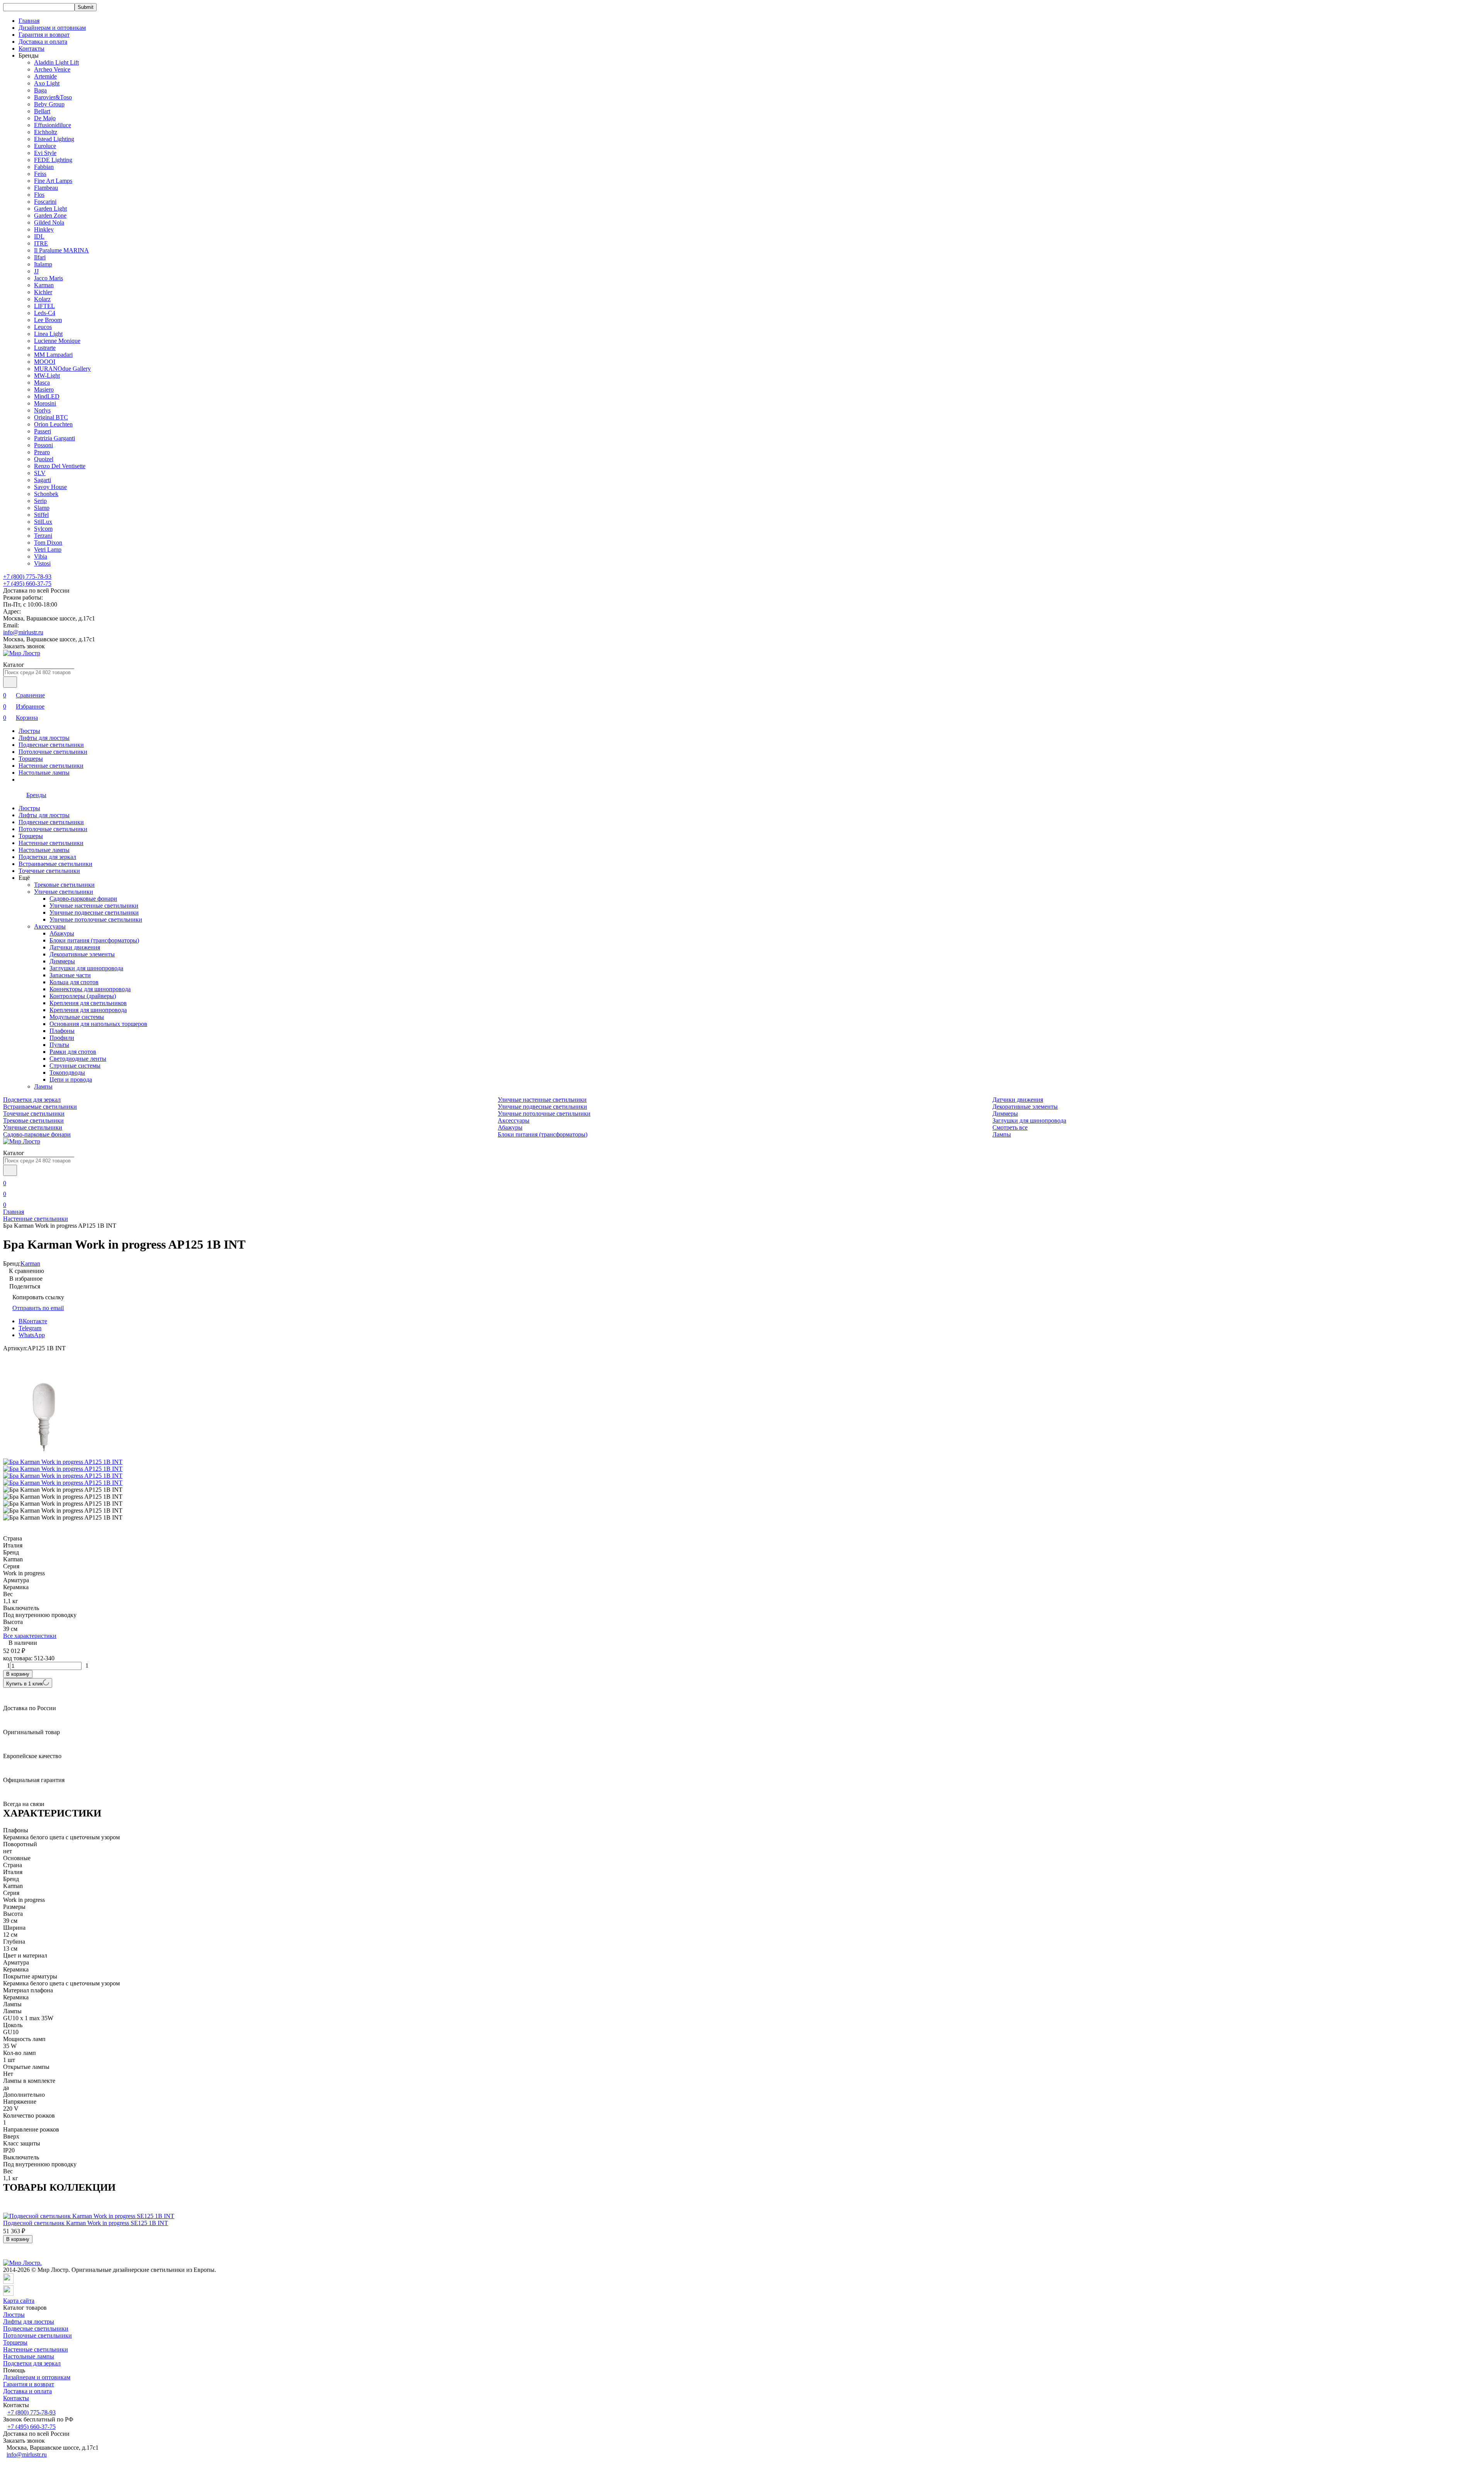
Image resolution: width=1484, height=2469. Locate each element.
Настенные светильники (51, 766)
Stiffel (41, 515)
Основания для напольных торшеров (98, 1024)
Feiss (40, 174)
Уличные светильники (64, 892)
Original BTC (51, 417)
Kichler (43, 292)
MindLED (47, 396)
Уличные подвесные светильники (94, 912)
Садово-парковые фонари (83, 899)
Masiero (44, 389)
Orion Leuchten (53, 424)
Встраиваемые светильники (55, 864)
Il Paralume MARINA (61, 250)
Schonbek (46, 494)
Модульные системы (77, 1017)
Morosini (45, 403)
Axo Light (47, 83)
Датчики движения (75, 947)
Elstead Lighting (54, 139)
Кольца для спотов (74, 982)
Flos (39, 195)
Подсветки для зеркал (47, 857)
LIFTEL (44, 306)
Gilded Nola (49, 222)
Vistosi (42, 563)
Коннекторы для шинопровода (90, 989)
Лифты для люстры (44, 738)
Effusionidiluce (53, 125)
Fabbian (44, 167)
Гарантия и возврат (44, 35)
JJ (36, 271)
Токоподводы (67, 1073)
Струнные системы (75, 1066)
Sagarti (43, 480)
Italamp (43, 264)
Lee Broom (48, 320)
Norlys (42, 410)
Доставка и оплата (43, 42)
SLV (40, 473)
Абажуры (62, 933)
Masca (42, 383)
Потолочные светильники (53, 752)
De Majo (45, 118)
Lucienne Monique (57, 341)
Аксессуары (50, 926)
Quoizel (44, 459)
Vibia (41, 556)
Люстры (29, 731)
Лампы (43, 1086)
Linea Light (48, 334)
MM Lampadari (53, 355)
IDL (39, 236)
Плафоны (62, 1031)
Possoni (43, 445)
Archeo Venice (52, 69)
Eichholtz (46, 132)
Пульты (59, 1045)
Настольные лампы (44, 773)
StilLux (43, 522)
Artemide (45, 76)
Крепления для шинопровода (88, 1010)
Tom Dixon (48, 543)
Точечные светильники (49, 871)
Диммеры (62, 961)
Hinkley (44, 229)
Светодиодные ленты (78, 1059)
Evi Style (45, 153)
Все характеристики (30, 1636)
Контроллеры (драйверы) (83, 996)
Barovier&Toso (53, 97)
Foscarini (45, 202)
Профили (62, 1038)
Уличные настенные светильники (94, 906)
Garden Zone (50, 216)
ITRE (41, 243)
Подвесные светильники (51, 745)
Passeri (43, 431)
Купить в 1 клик (25, 1684)
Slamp (42, 508)
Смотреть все (1010, 1127)
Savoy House (50, 487)
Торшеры (31, 759)
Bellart (42, 111)
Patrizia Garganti (54, 438)
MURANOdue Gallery (62, 369)
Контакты (31, 49)
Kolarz (42, 299)
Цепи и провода (71, 1079)
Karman (44, 285)
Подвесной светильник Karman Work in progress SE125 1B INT (86, 2223)
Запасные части (70, 975)
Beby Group (49, 104)
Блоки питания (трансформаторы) (94, 940)
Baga (40, 90)
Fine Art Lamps (53, 181)
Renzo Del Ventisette (60, 466)
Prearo (42, 452)
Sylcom (43, 529)
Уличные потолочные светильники (96, 919)
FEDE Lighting (53, 160)
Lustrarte (45, 348)
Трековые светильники (64, 885)
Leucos (43, 327)
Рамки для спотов (73, 1052)
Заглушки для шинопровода (86, 968)
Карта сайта (19, 2301)
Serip (40, 501)
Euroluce (45, 146)
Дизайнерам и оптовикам (52, 28)
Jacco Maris (49, 278)
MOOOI (45, 362)
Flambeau (46, 188)
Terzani (43, 536)
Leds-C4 (45, 313)
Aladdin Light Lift (56, 62)
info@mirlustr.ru (23, 632)
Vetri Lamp (48, 550)
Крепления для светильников (88, 1003)
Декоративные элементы (82, 954)
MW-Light (47, 376)
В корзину (18, 1674)
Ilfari (40, 257)
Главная (29, 21)
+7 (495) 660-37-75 (27, 584)
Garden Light (50, 209)
